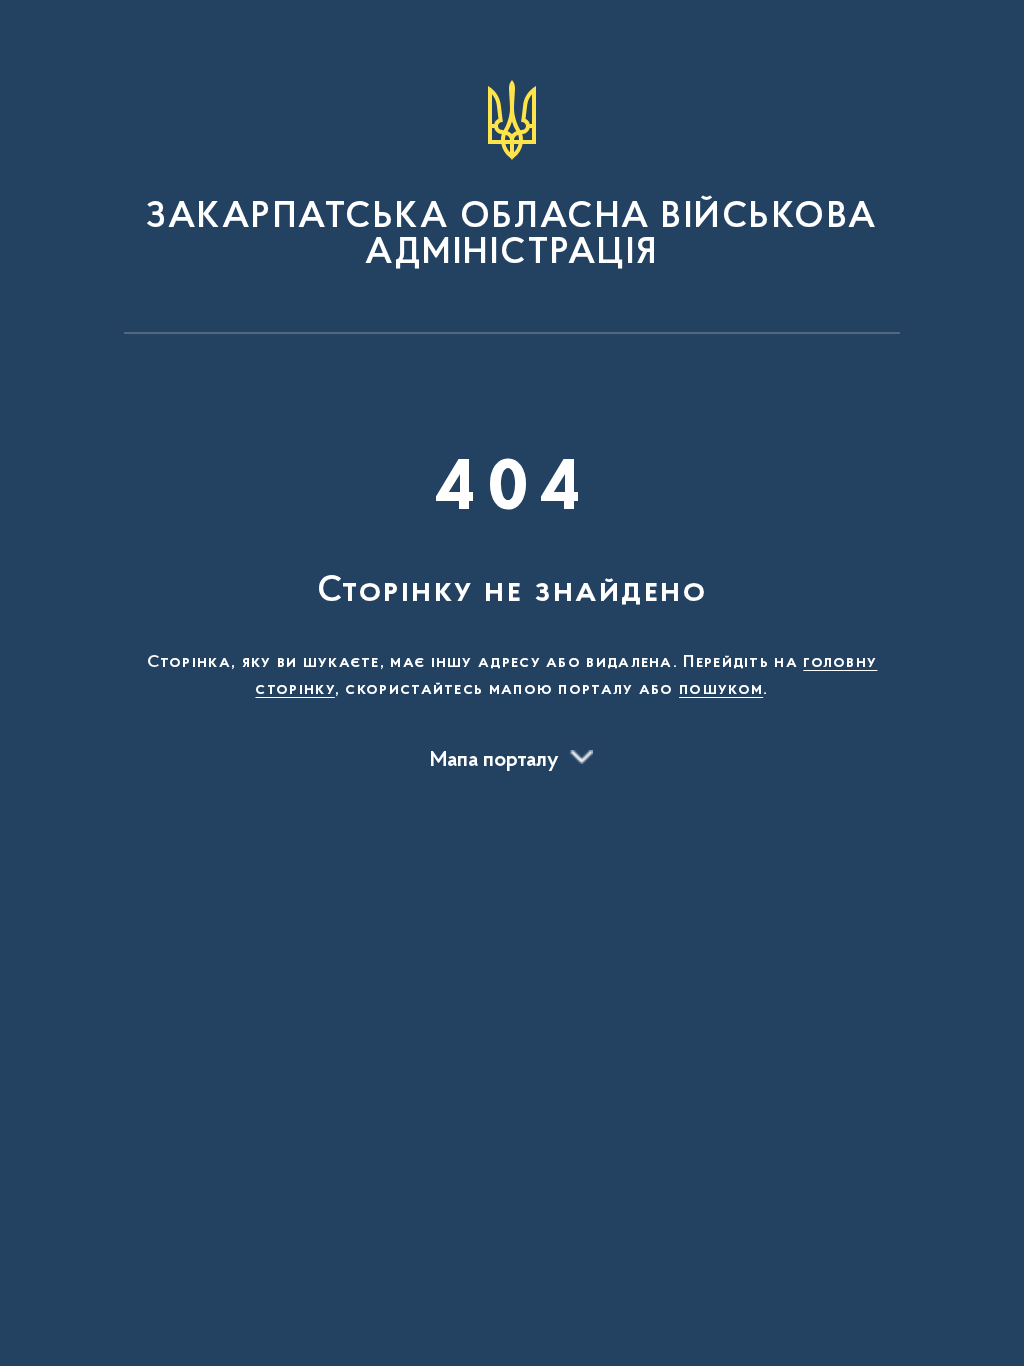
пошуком (721, 690)
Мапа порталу (494, 761)
